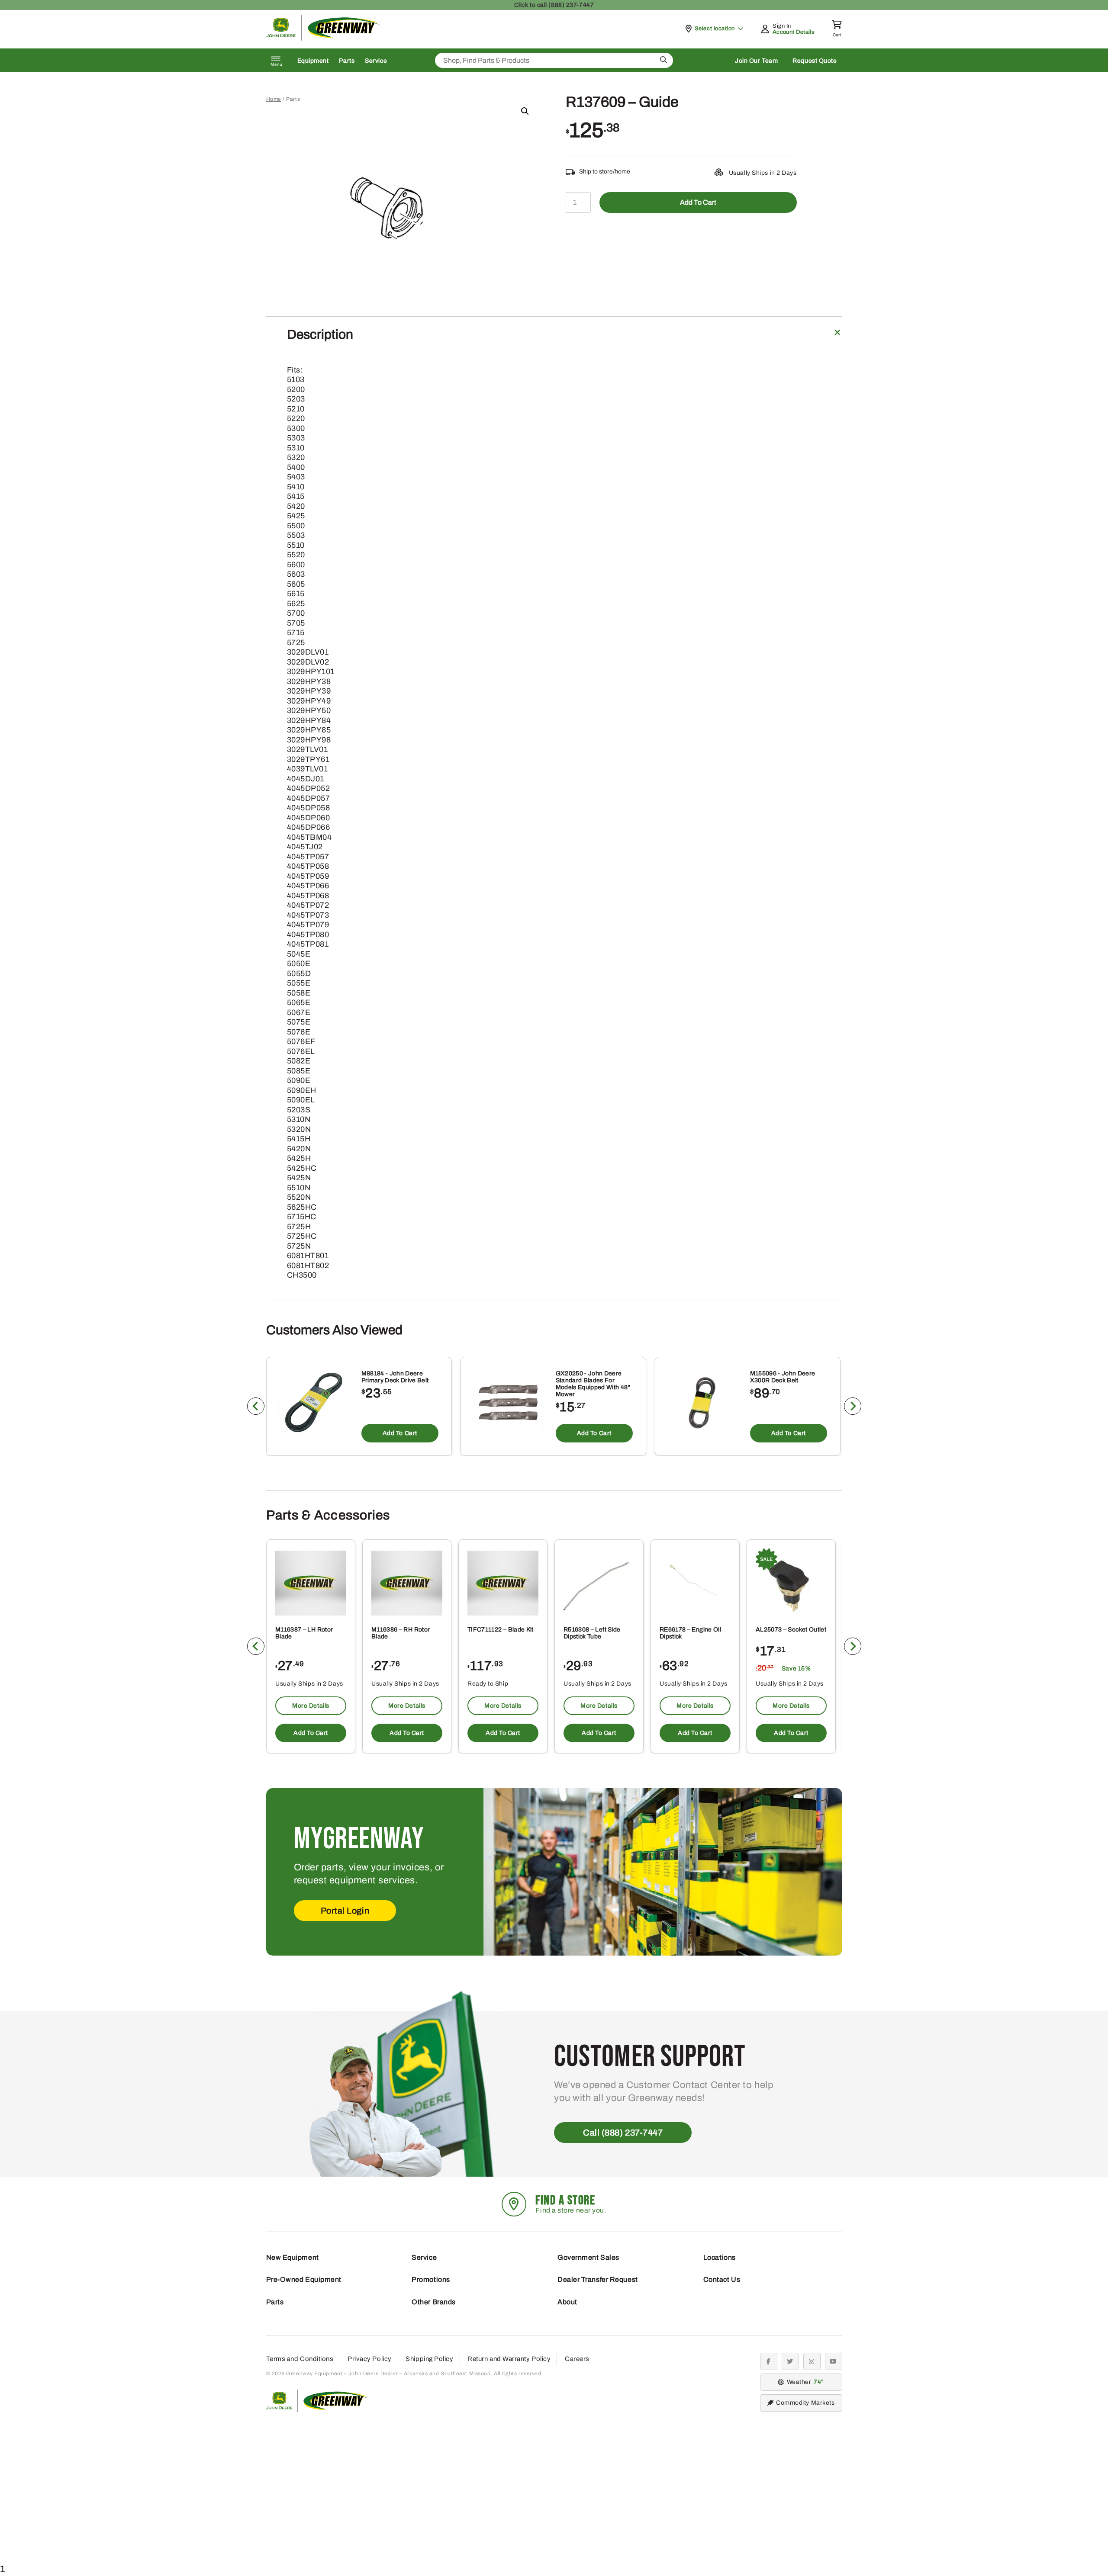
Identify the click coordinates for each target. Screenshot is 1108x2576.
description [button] (320, 334)
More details (311, 1706)
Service (376, 61)
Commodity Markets (805, 2403)
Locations (720, 2257)
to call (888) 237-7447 (554, 5)
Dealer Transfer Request (598, 2279)
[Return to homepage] (323, 38)
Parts (347, 61)
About (567, 2302)
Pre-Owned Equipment (304, 2279)
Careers (577, 2359)
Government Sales (588, 2257)
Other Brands (434, 2302)
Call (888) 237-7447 (623, 2133)
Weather (804, 2382)
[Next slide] (853, 1406)
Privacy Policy (370, 2359)
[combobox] (554, 60)
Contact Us (722, 2279)
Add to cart (698, 202)
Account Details (794, 32)
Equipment (313, 61)
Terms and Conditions (300, 2359)
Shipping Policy (429, 2359)
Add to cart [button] (399, 1433)
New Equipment (293, 2257)
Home (274, 99)
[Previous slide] (256, 1406)
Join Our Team (756, 61)
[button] (525, 111)
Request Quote (815, 61)
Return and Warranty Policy (509, 2359)
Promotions (431, 2279)
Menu (277, 64)
